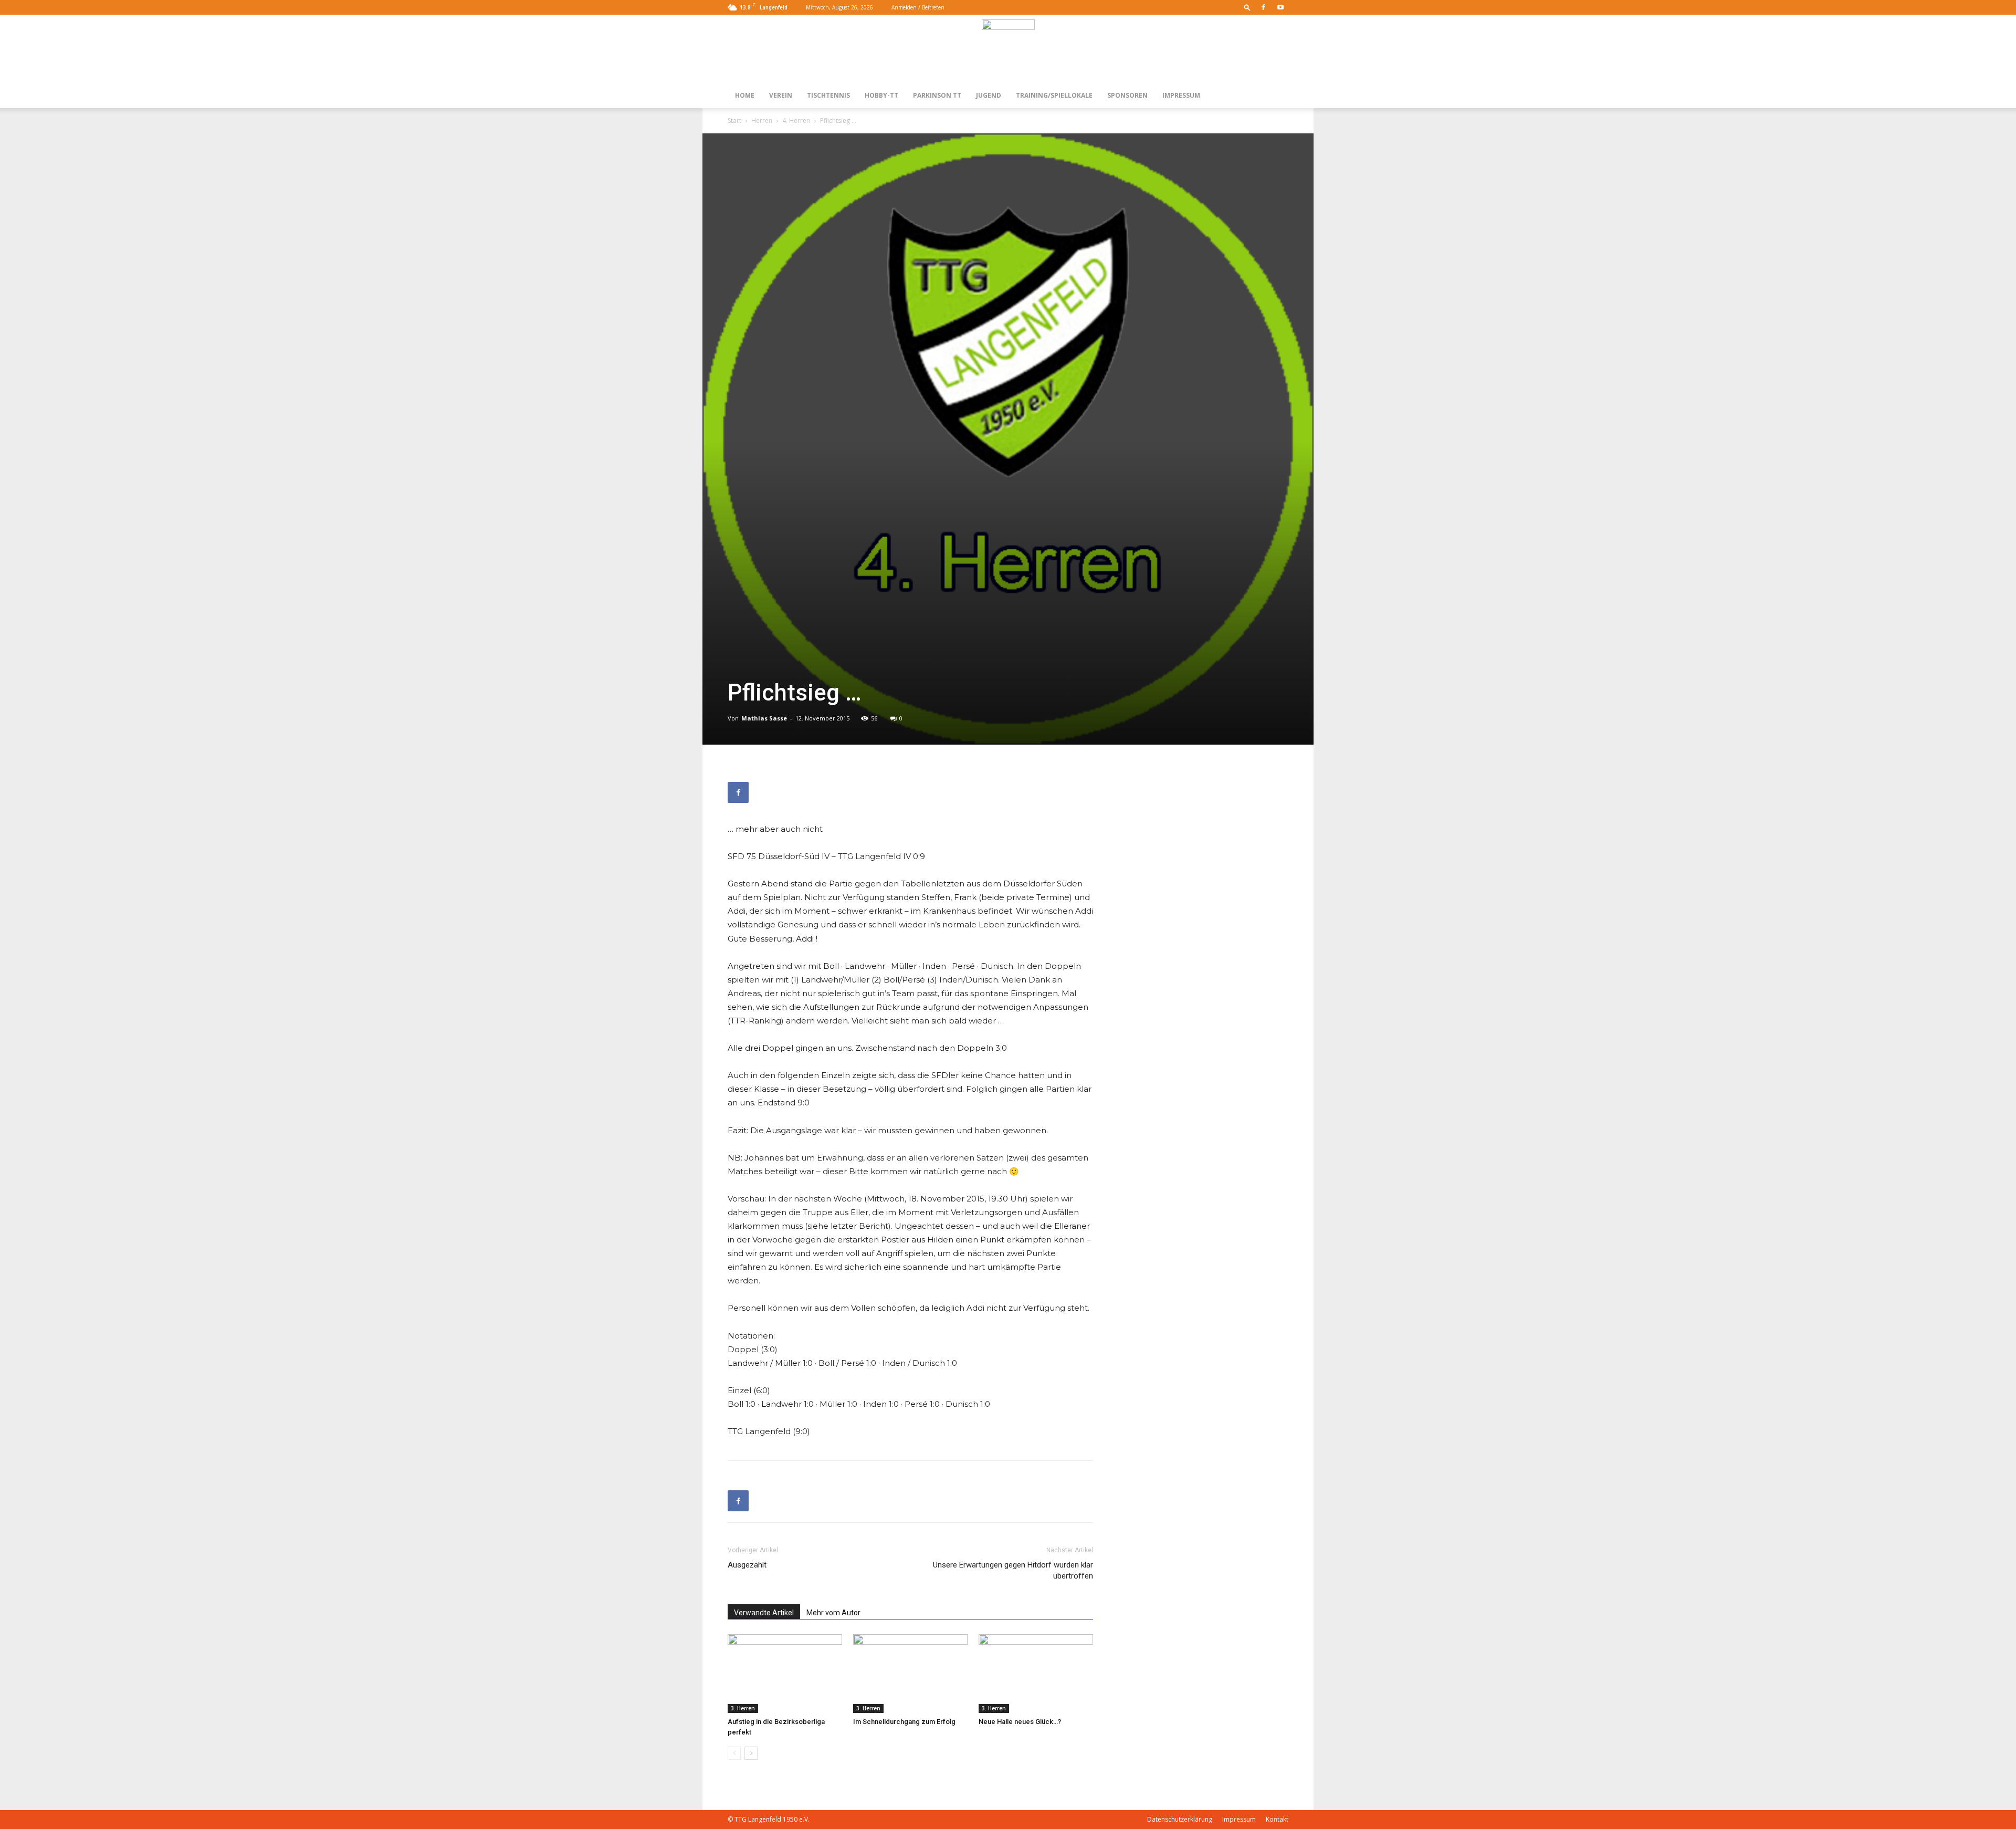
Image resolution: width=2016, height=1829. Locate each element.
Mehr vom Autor (833, 1613)
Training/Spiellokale (1054, 95)
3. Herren (743, 1708)
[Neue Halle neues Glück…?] (1036, 1674)
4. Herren (796, 121)
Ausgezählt (747, 1565)
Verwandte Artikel (764, 1613)
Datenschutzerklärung (1180, 1819)
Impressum (1181, 95)
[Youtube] (1280, 7)
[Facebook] (1263, 7)
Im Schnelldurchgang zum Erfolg (904, 1722)
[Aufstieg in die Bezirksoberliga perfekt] (785, 1674)
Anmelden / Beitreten (918, 7)
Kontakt (1277, 1819)
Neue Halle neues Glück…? (1020, 1722)
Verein (781, 95)
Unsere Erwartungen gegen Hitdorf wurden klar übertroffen (1013, 1570)
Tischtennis (828, 95)
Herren (762, 121)
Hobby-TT (881, 95)
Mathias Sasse (764, 718)
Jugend (989, 95)
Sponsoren (1127, 95)
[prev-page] (734, 1753)
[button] (1247, 7)
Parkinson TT (937, 95)
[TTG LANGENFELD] (1008, 49)
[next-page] (751, 1753)
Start (734, 121)
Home (745, 95)
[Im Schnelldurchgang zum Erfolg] (910, 1674)
